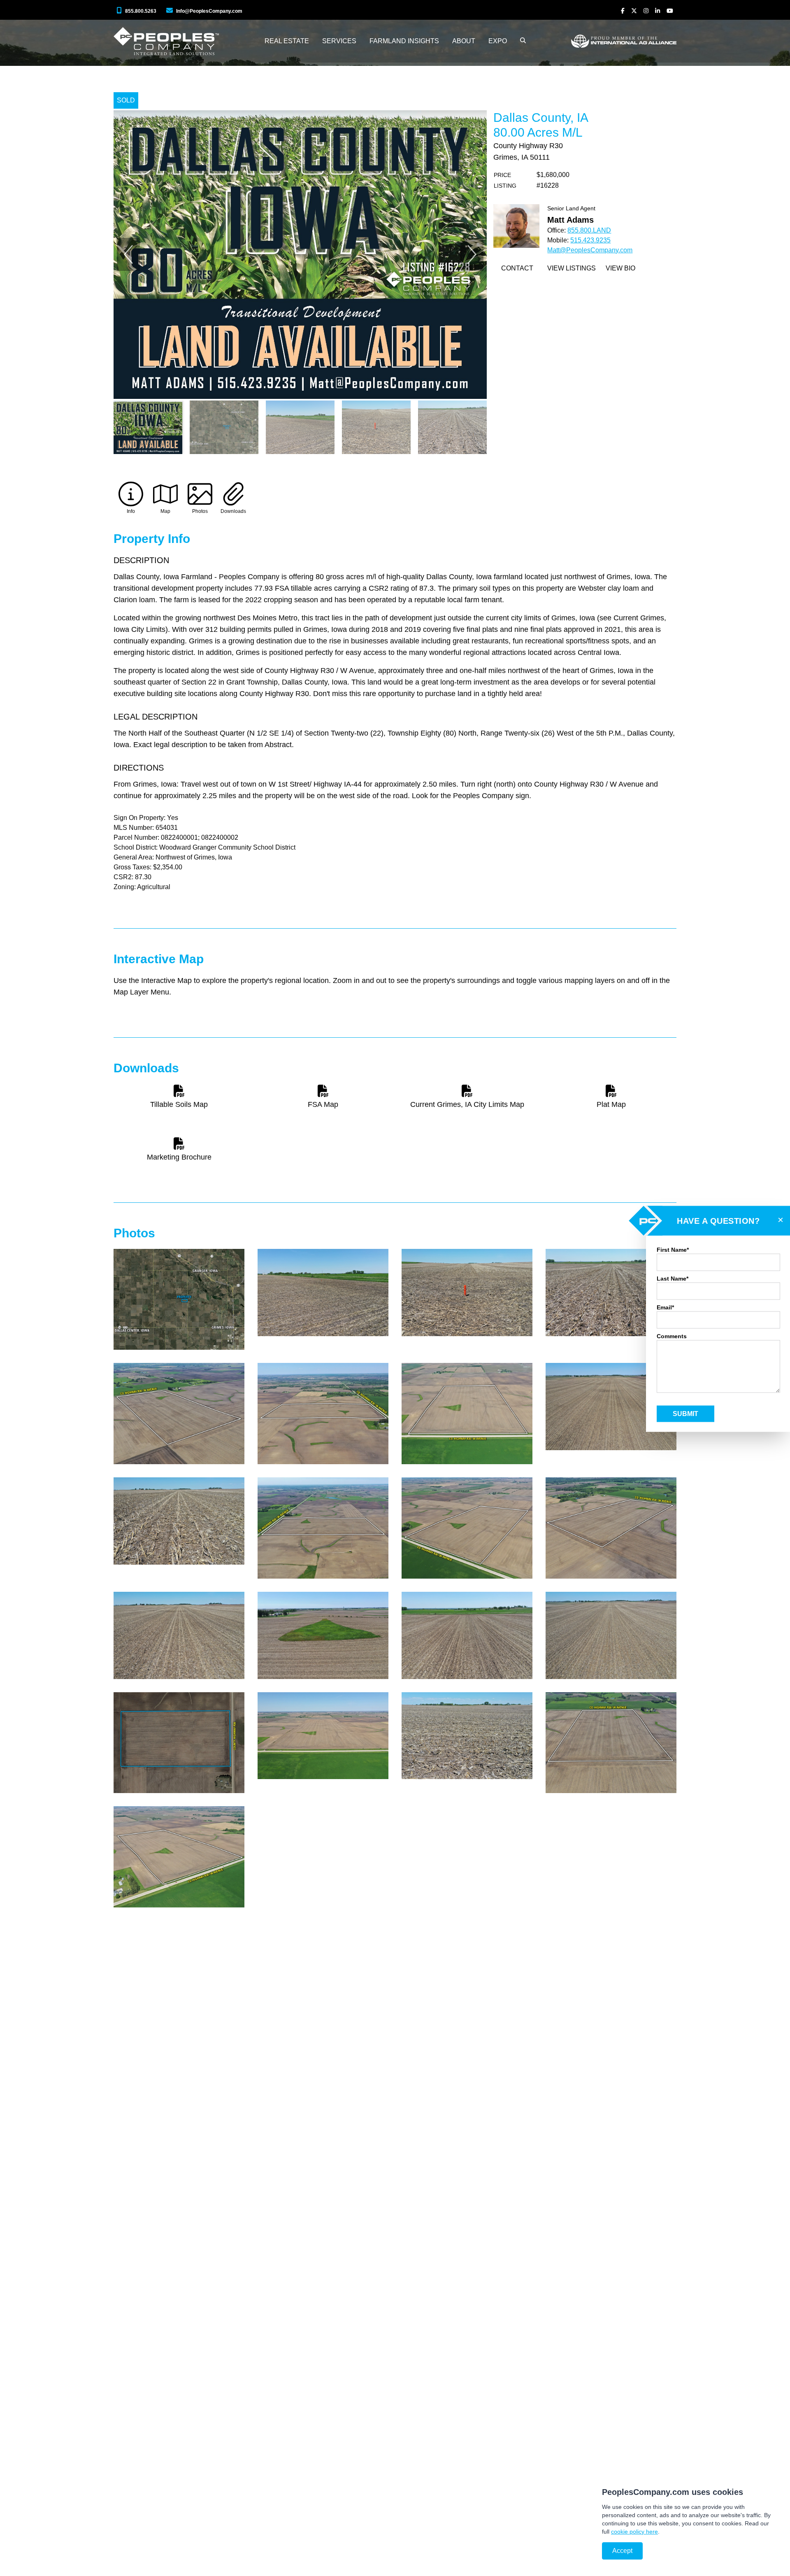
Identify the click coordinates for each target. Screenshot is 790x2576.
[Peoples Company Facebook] (623, 11)
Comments (672, 1336)
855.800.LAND (589, 230)
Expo (498, 41)
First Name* (673, 1250)
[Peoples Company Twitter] (634, 11)
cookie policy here (634, 2532)
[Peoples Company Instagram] (646, 11)
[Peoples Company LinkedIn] (658, 11)
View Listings (572, 268)
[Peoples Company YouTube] (670, 11)
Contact (517, 268)
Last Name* (673, 1279)
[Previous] (128, 254)
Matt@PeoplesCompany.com (590, 250)
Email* (665, 1307)
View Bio (620, 268)
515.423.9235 (590, 240)
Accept (622, 2551)
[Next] (472, 254)
